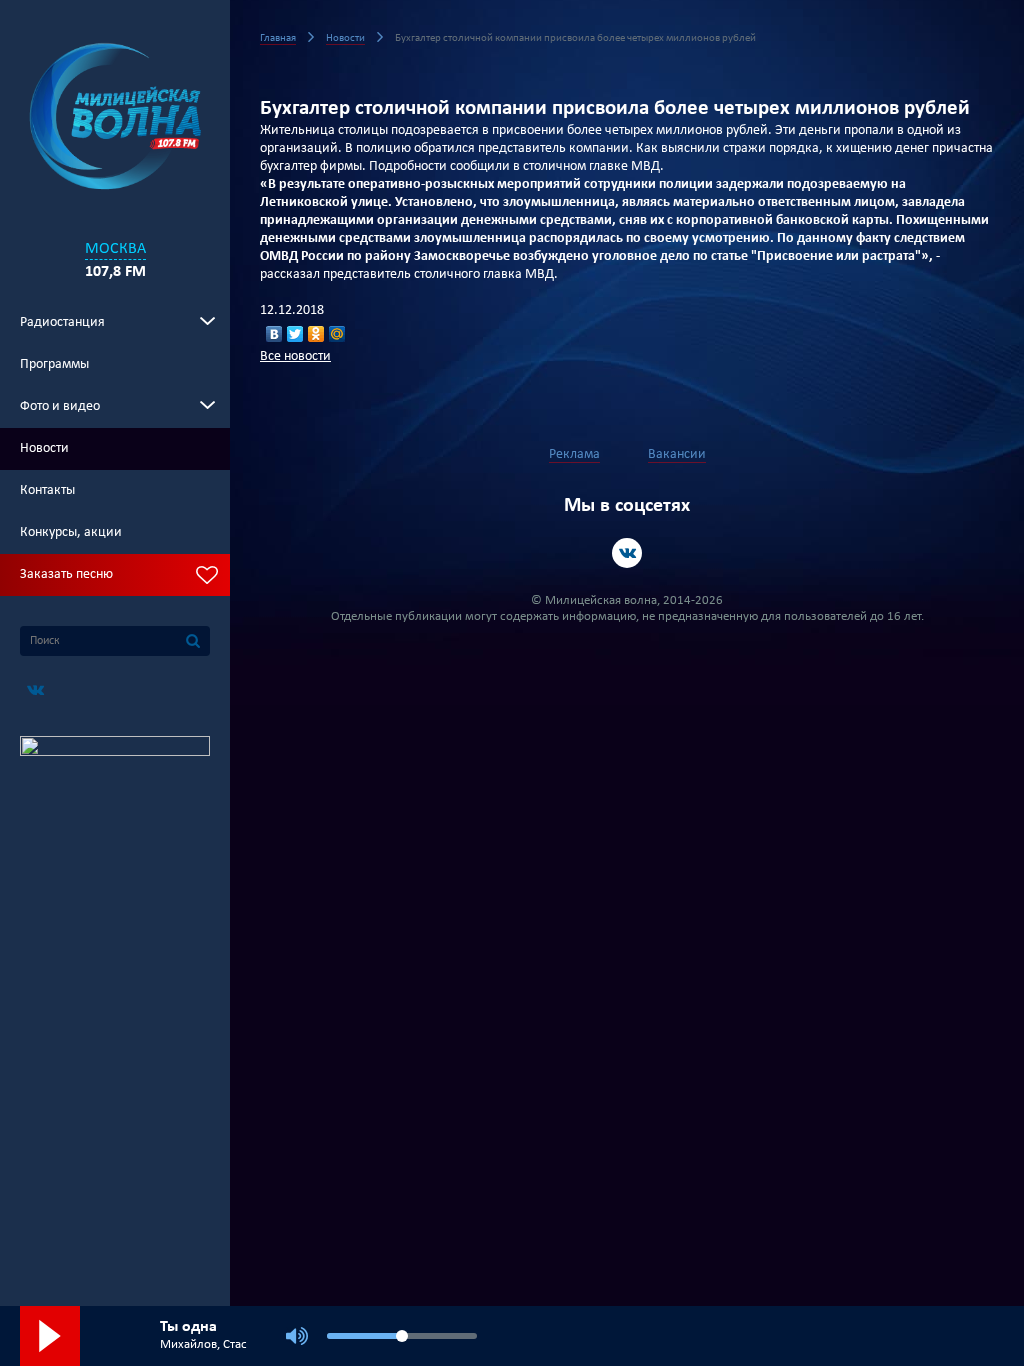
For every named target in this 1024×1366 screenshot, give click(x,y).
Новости (44, 448)
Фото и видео (60, 406)
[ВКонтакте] (274, 334)
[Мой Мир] (337, 334)
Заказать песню (66, 574)
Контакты (47, 490)
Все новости (295, 356)
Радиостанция (62, 322)
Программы (54, 364)
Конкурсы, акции (71, 532)
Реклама (574, 454)
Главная (278, 38)
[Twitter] (295, 334)
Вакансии (677, 454)
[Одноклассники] (316, 334)
